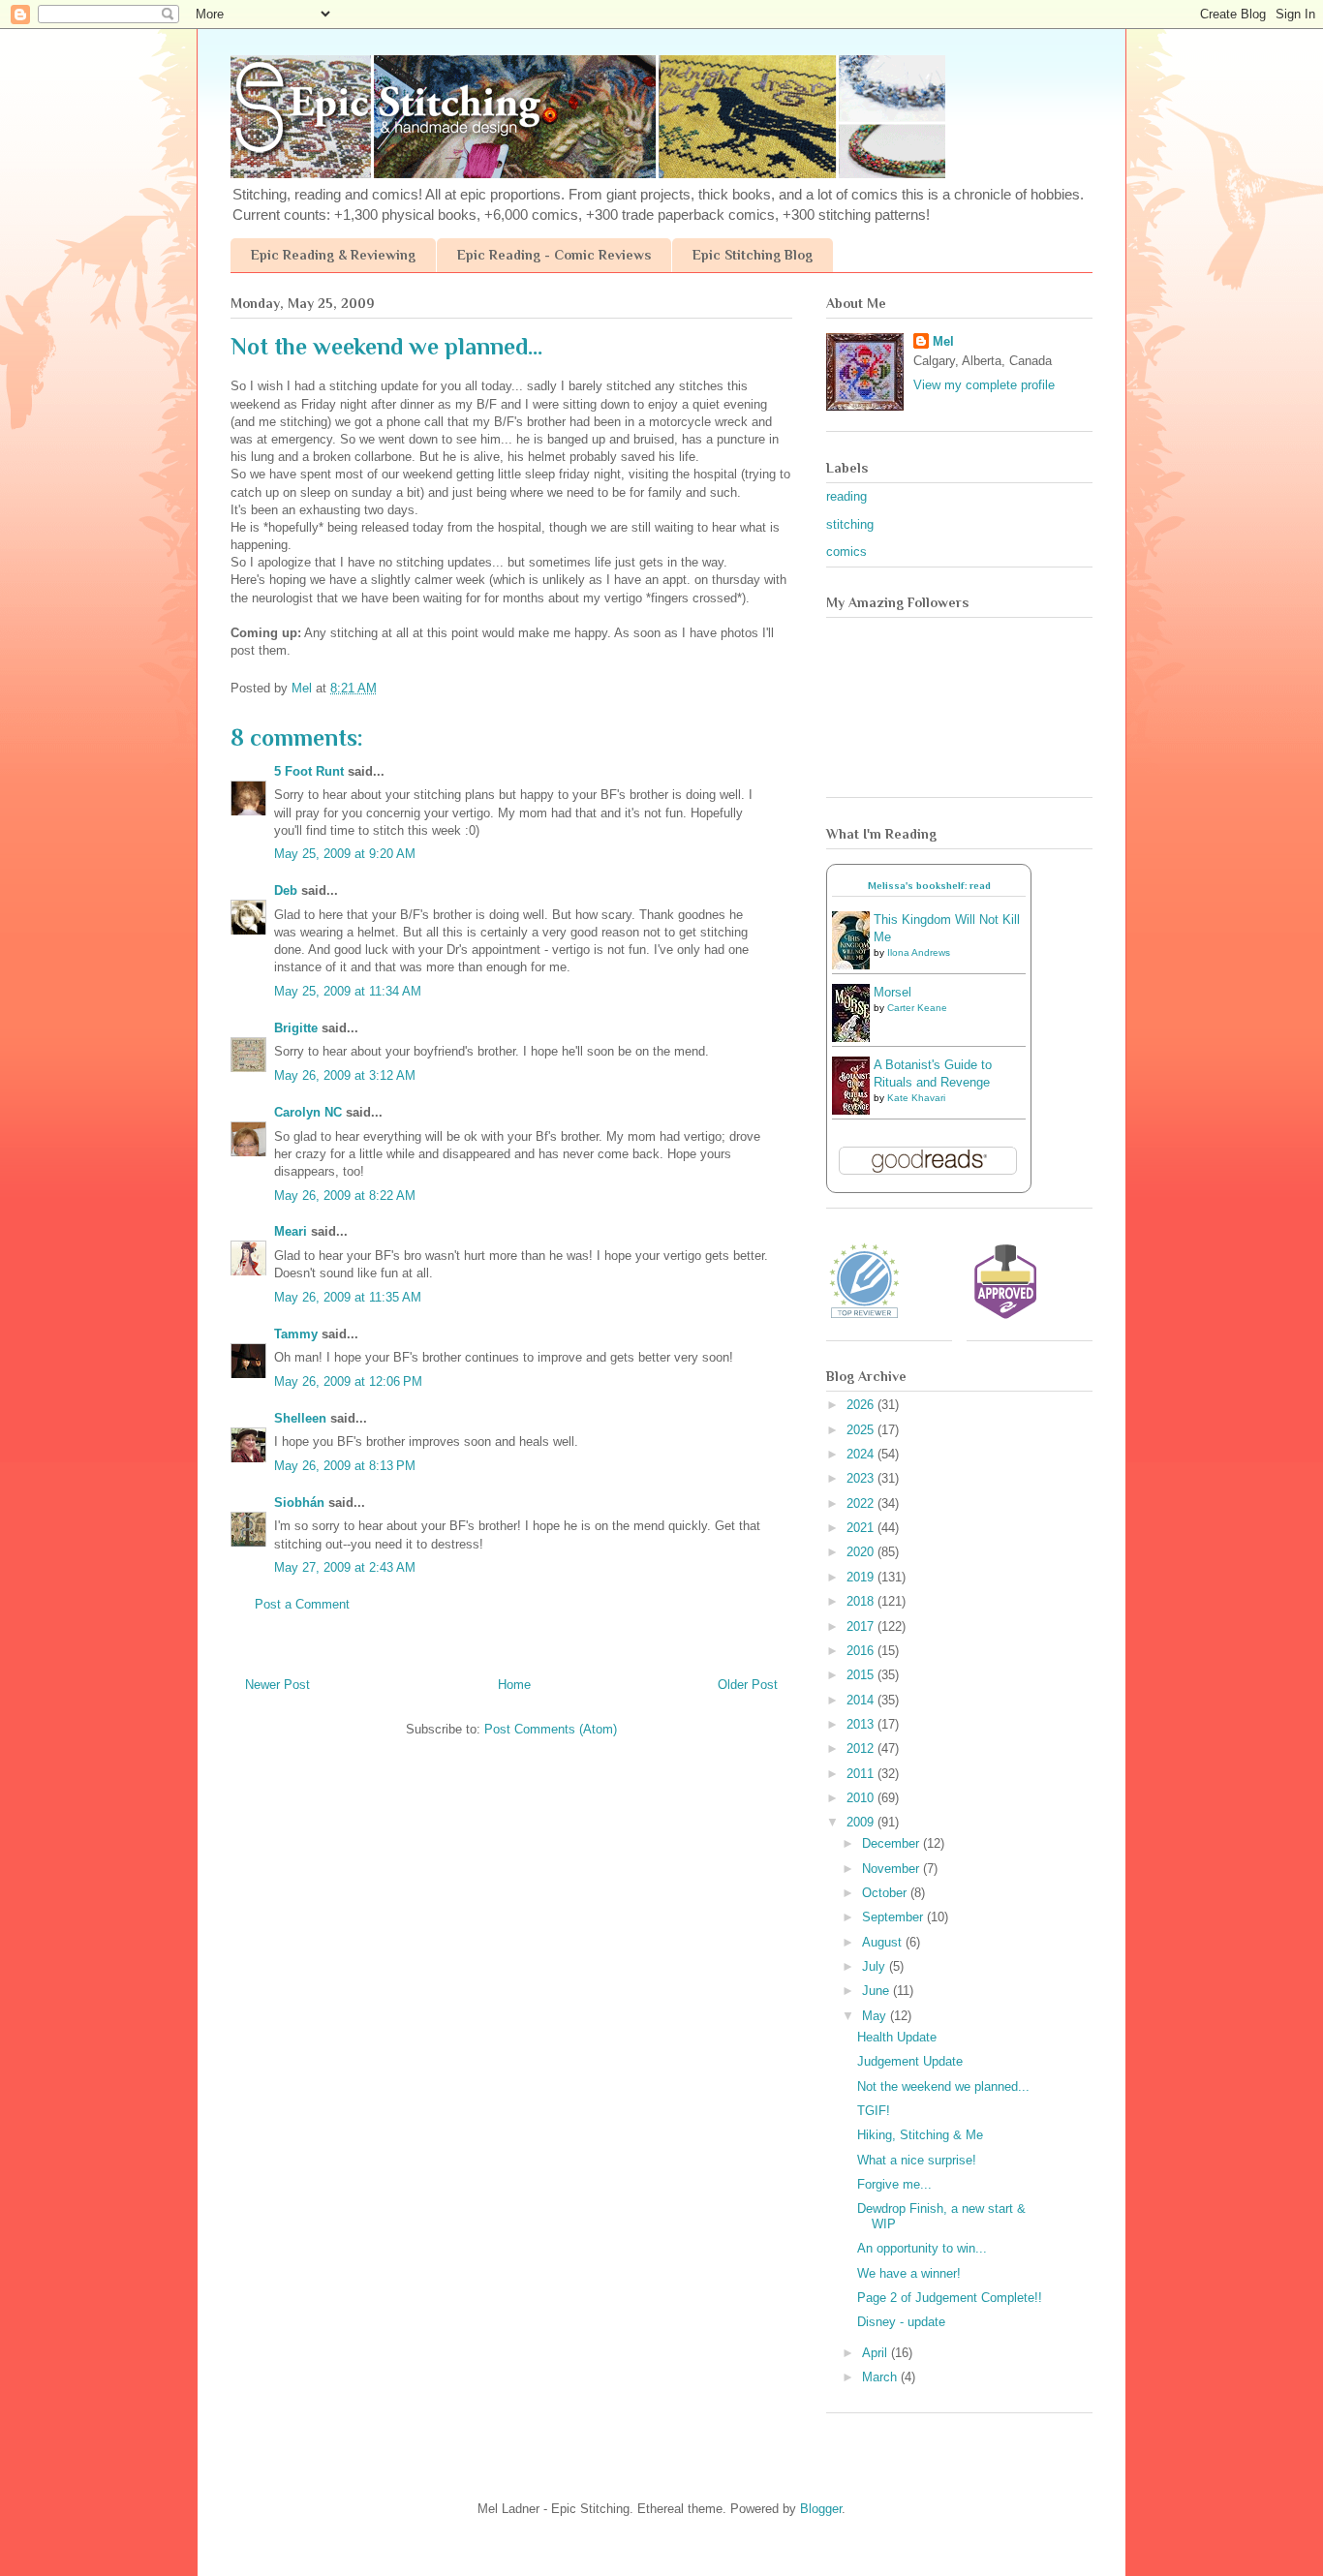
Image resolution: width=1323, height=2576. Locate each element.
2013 (862, 1724)
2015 (862, 1675)
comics (846, 552)
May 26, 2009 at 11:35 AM (348, 1297)
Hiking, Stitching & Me (920, 2135)
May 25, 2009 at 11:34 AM (348, 991)
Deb (286, 890)
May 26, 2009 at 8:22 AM (345, 1196)
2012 (862, 1748)
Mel (943, 341)
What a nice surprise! (917, 2160)
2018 (862, 1601)
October (886, 1893)
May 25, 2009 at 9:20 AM (345, 854)
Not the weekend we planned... (943, 2086)
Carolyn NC (308, 1112)
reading (846, 496)
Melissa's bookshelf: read (929, 886)
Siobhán (299, 1503)
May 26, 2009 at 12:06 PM (348, 1381)
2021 (862, 1528)
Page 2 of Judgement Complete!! (950, 2298)
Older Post (748, 1685)
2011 (862, 1774)
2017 (862, 1626)
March (881, 2377)
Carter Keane (917, 1008)
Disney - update (901, 2322)
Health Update (897, 2037)
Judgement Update (910, 2061)
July (876, 1966)
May (876, 2016)
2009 (862, 1822)
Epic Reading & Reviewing (333, 255)
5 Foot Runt (309, 771)
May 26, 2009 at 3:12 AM (345, 1075)
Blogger (821, 2509)
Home (514, 1685)
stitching (850, 524)
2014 (862, 1700)
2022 (862, 1503)
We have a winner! (909, 2273)
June (877, 1991)
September (894, 1917)
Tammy (296, 1334)
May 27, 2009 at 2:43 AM (345, 1567)
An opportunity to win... (922, 2248)
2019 (862, 1577)
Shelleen (300, 1418)
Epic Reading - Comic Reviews (554, 255)
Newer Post (277, 1685)
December (892, 1843)
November (892, 1869)
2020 (862, 1552)
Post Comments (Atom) (551, 1729)
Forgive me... (894, 2184)
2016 (862, 1651)
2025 (862, 1430)
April (877, 2353)
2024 (862, 1454)
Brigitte (296, 1028)
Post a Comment (302, 1604)
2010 (862, 1798)
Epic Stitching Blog (753, 255)
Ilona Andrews (919, 952)
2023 (862, 1478)
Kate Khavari (916, 1098)
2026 (862, 1405)
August (884, 1942)
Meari (291, 1231)
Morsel (892, 992)
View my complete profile (984, 385)
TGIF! (874, 2111)
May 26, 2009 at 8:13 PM (345, 1466)
